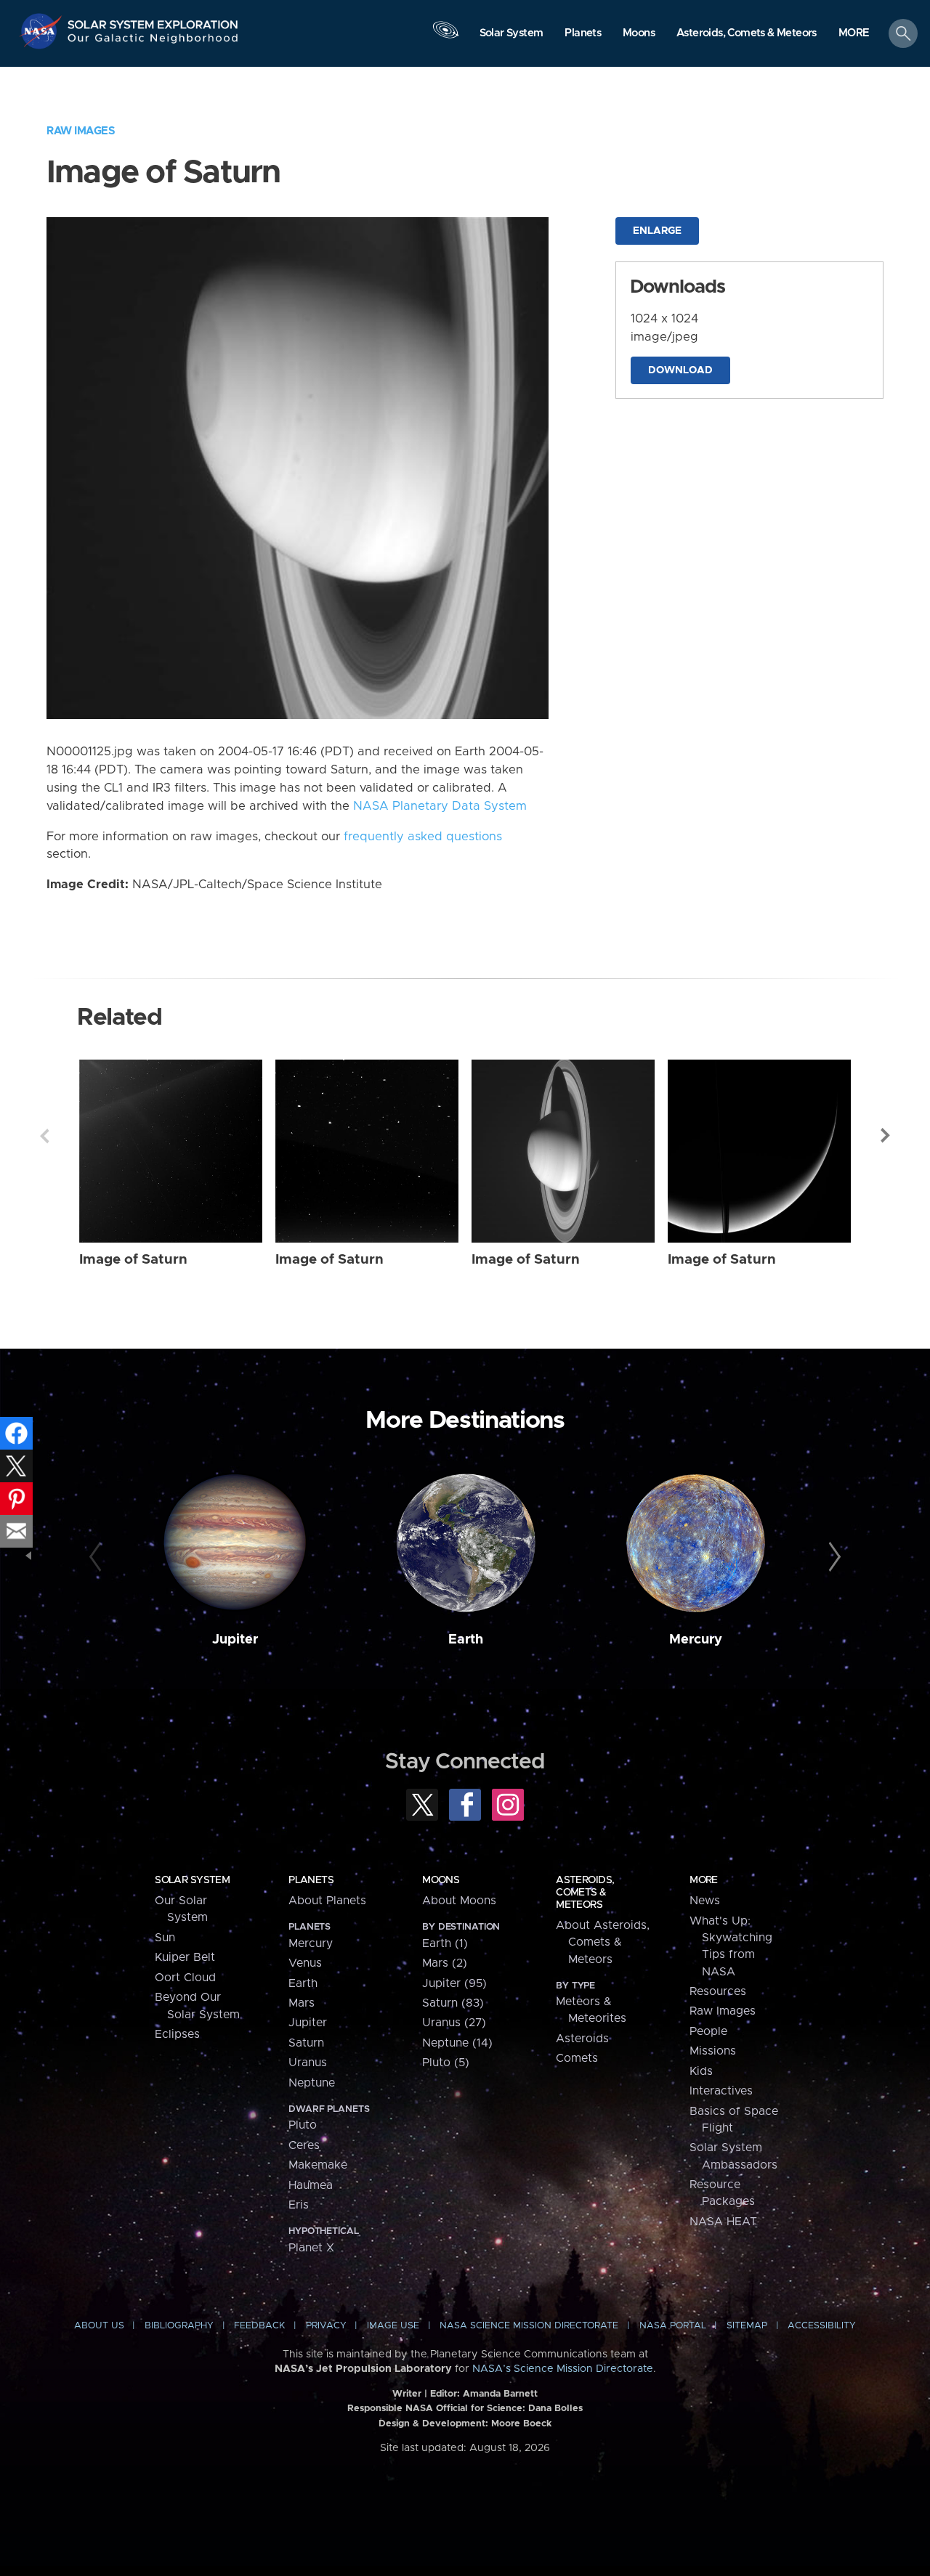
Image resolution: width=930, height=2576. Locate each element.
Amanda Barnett (500, 2394)
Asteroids (582, 2039)
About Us (99, 2326)
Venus (305, 1963)
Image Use (393, 2326)
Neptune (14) (457, 2043)
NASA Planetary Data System (440, 806)
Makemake (318, 2165)
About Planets (327, 1901)
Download (680, 370)
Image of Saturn (133, 1260)
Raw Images (81, 131)
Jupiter (235, 1640)
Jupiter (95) (454, 1983)
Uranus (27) (454, 2023)
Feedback (259, 2326)
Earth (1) (445, 1943)
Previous (44, 1136)
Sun (165, 1938)
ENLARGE (657, 231)
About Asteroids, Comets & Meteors (603, 1942)
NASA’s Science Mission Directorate (563, 2369)
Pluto (303, 2125)
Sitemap (747, 2326)
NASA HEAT (723, 2222)
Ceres (304, 2145)
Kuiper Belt (185, 1957)
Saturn (306, 2043)
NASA (43, 31)
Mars (302, 2003)
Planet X (311, 2248)
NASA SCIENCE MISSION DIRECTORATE (529, 2326)
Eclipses (177, 2034)
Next (886, 1136)
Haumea (311, 2185)
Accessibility (822, 2326)
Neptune (312, 2083)
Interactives (721, 2091)
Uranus (308, 2063)
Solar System (192, 1880)
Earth (466, 1640)
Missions (713, 2051)
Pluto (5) (446, 2063)
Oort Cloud (185, 1978)
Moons (441, 1880)
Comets (577, 2058)
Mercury (696, 1640)
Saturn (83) (453, 2003)
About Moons (459, 1901)
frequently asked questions (423, 837)
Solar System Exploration (153, 21)
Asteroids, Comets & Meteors (585, 1893)
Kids (701, 2071)
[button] (854, 34)
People (708, 2031)
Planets (311, 1880)
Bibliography (179, 2326)
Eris (299, 2205)
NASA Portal (673, 2326)
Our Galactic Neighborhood (153, 42)
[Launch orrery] (445, 37)
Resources (718, 1991)
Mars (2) (445, 1963)
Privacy (326, 2326)
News (705, 1901)
